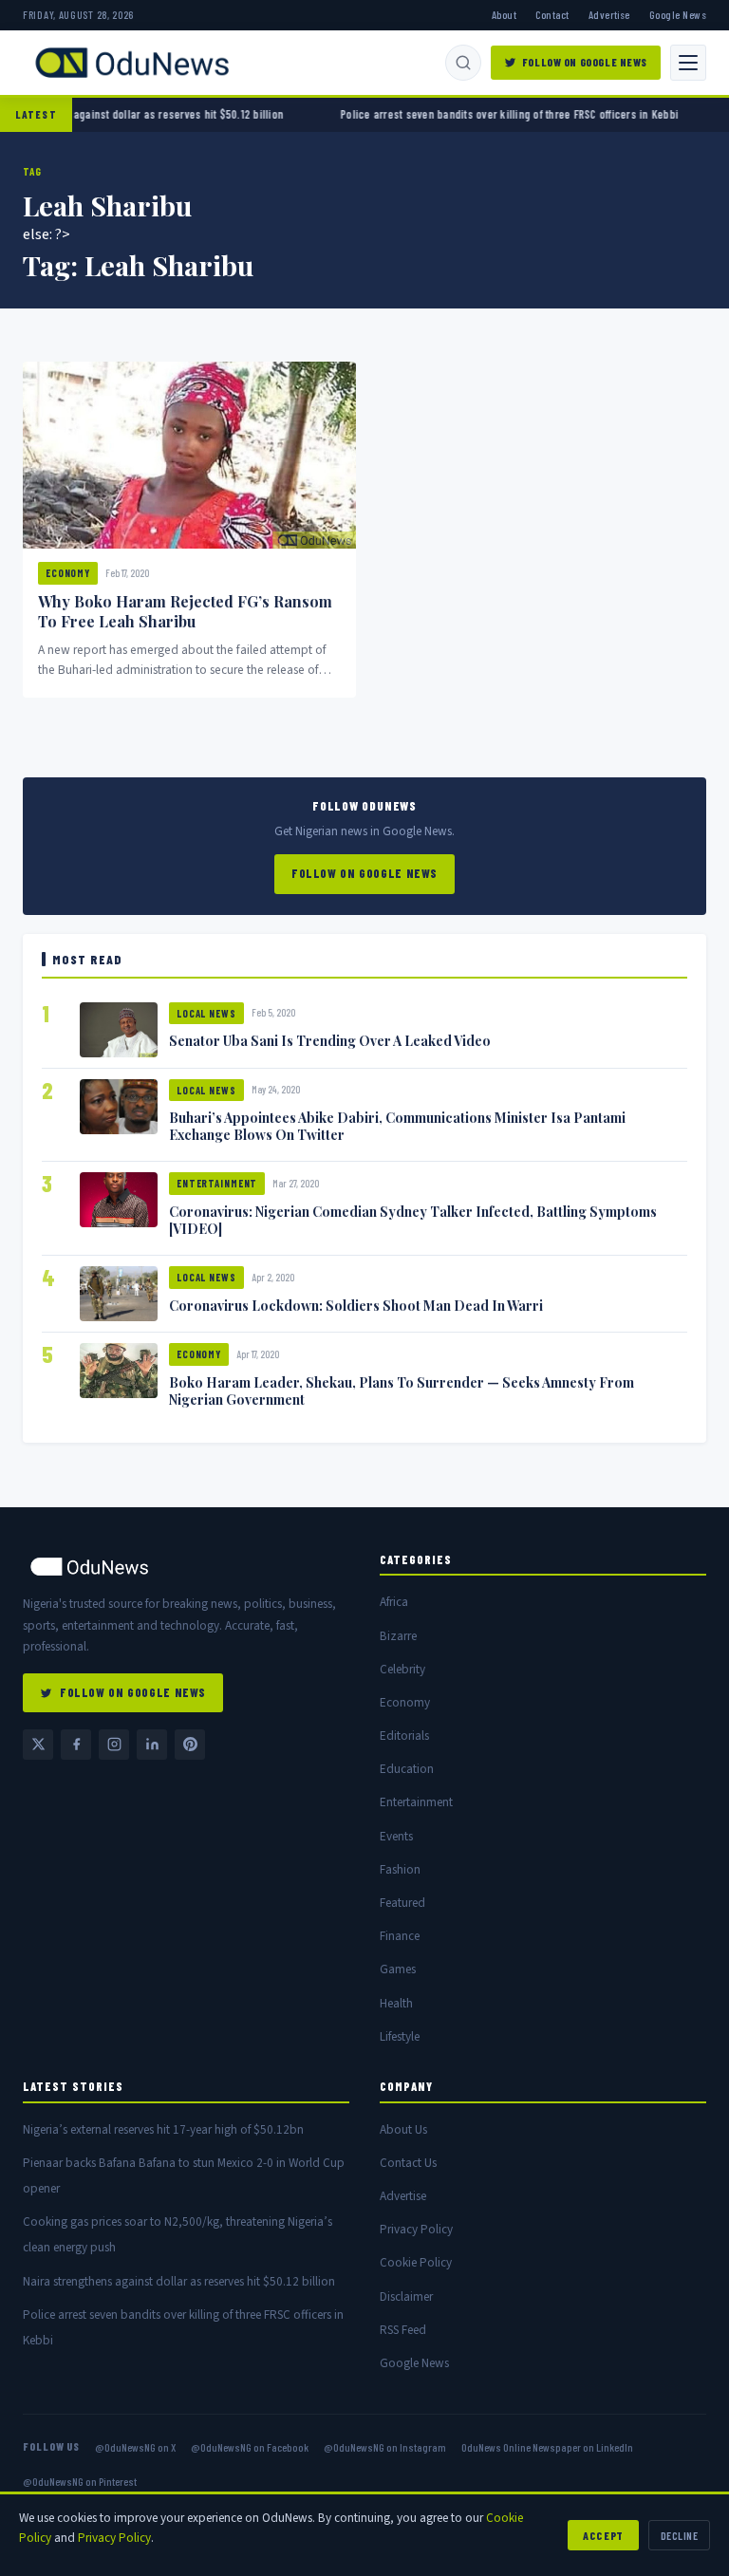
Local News (206, 1013)
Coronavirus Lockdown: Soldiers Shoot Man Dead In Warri (356, 1305)
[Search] (463, 63)
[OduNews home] (186, 1567)
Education (407, 1769)
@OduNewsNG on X (135, 2447)
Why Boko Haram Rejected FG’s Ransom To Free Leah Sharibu (185, 611)
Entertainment (217, 1183)
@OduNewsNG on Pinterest (80, 2481)
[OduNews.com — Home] (132, 63)
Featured (402, 1903)
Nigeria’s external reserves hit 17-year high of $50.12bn (163, 2129)
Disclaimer (406, 2296)
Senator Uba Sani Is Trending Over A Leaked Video (330, 1040)
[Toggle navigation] (688, 63)
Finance (400, 1936)
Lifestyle (400, 2036)
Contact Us (408, 2163)
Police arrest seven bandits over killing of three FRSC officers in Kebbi (463, 114)
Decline (679, 2535)
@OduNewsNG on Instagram (385, 2447)
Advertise (609, 14)
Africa (394, 1602)
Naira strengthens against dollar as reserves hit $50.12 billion (179, 2281)
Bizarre (398, 1636)
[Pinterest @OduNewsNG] (190, 1745)
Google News (678, 14)
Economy (68, 573)
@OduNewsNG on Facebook (250, 2447)
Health (396, 2003)
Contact (552, 14)
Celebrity (402, 1669)
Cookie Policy (416, 2262)
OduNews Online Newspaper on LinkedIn (547, 2447)
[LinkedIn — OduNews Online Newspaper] (152, 1745)
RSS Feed (403, 2330)
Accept (603, 2535)
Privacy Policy (416, 2229)
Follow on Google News (585, 62)
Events (396, 1836)
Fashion (400, 1869)
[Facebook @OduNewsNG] (76, 1745)
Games (398, 1969)
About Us (403, 2129)
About (504, 14)
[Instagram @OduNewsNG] (114, 1745)
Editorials (404, 1736)
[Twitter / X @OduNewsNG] (38, 1745)
